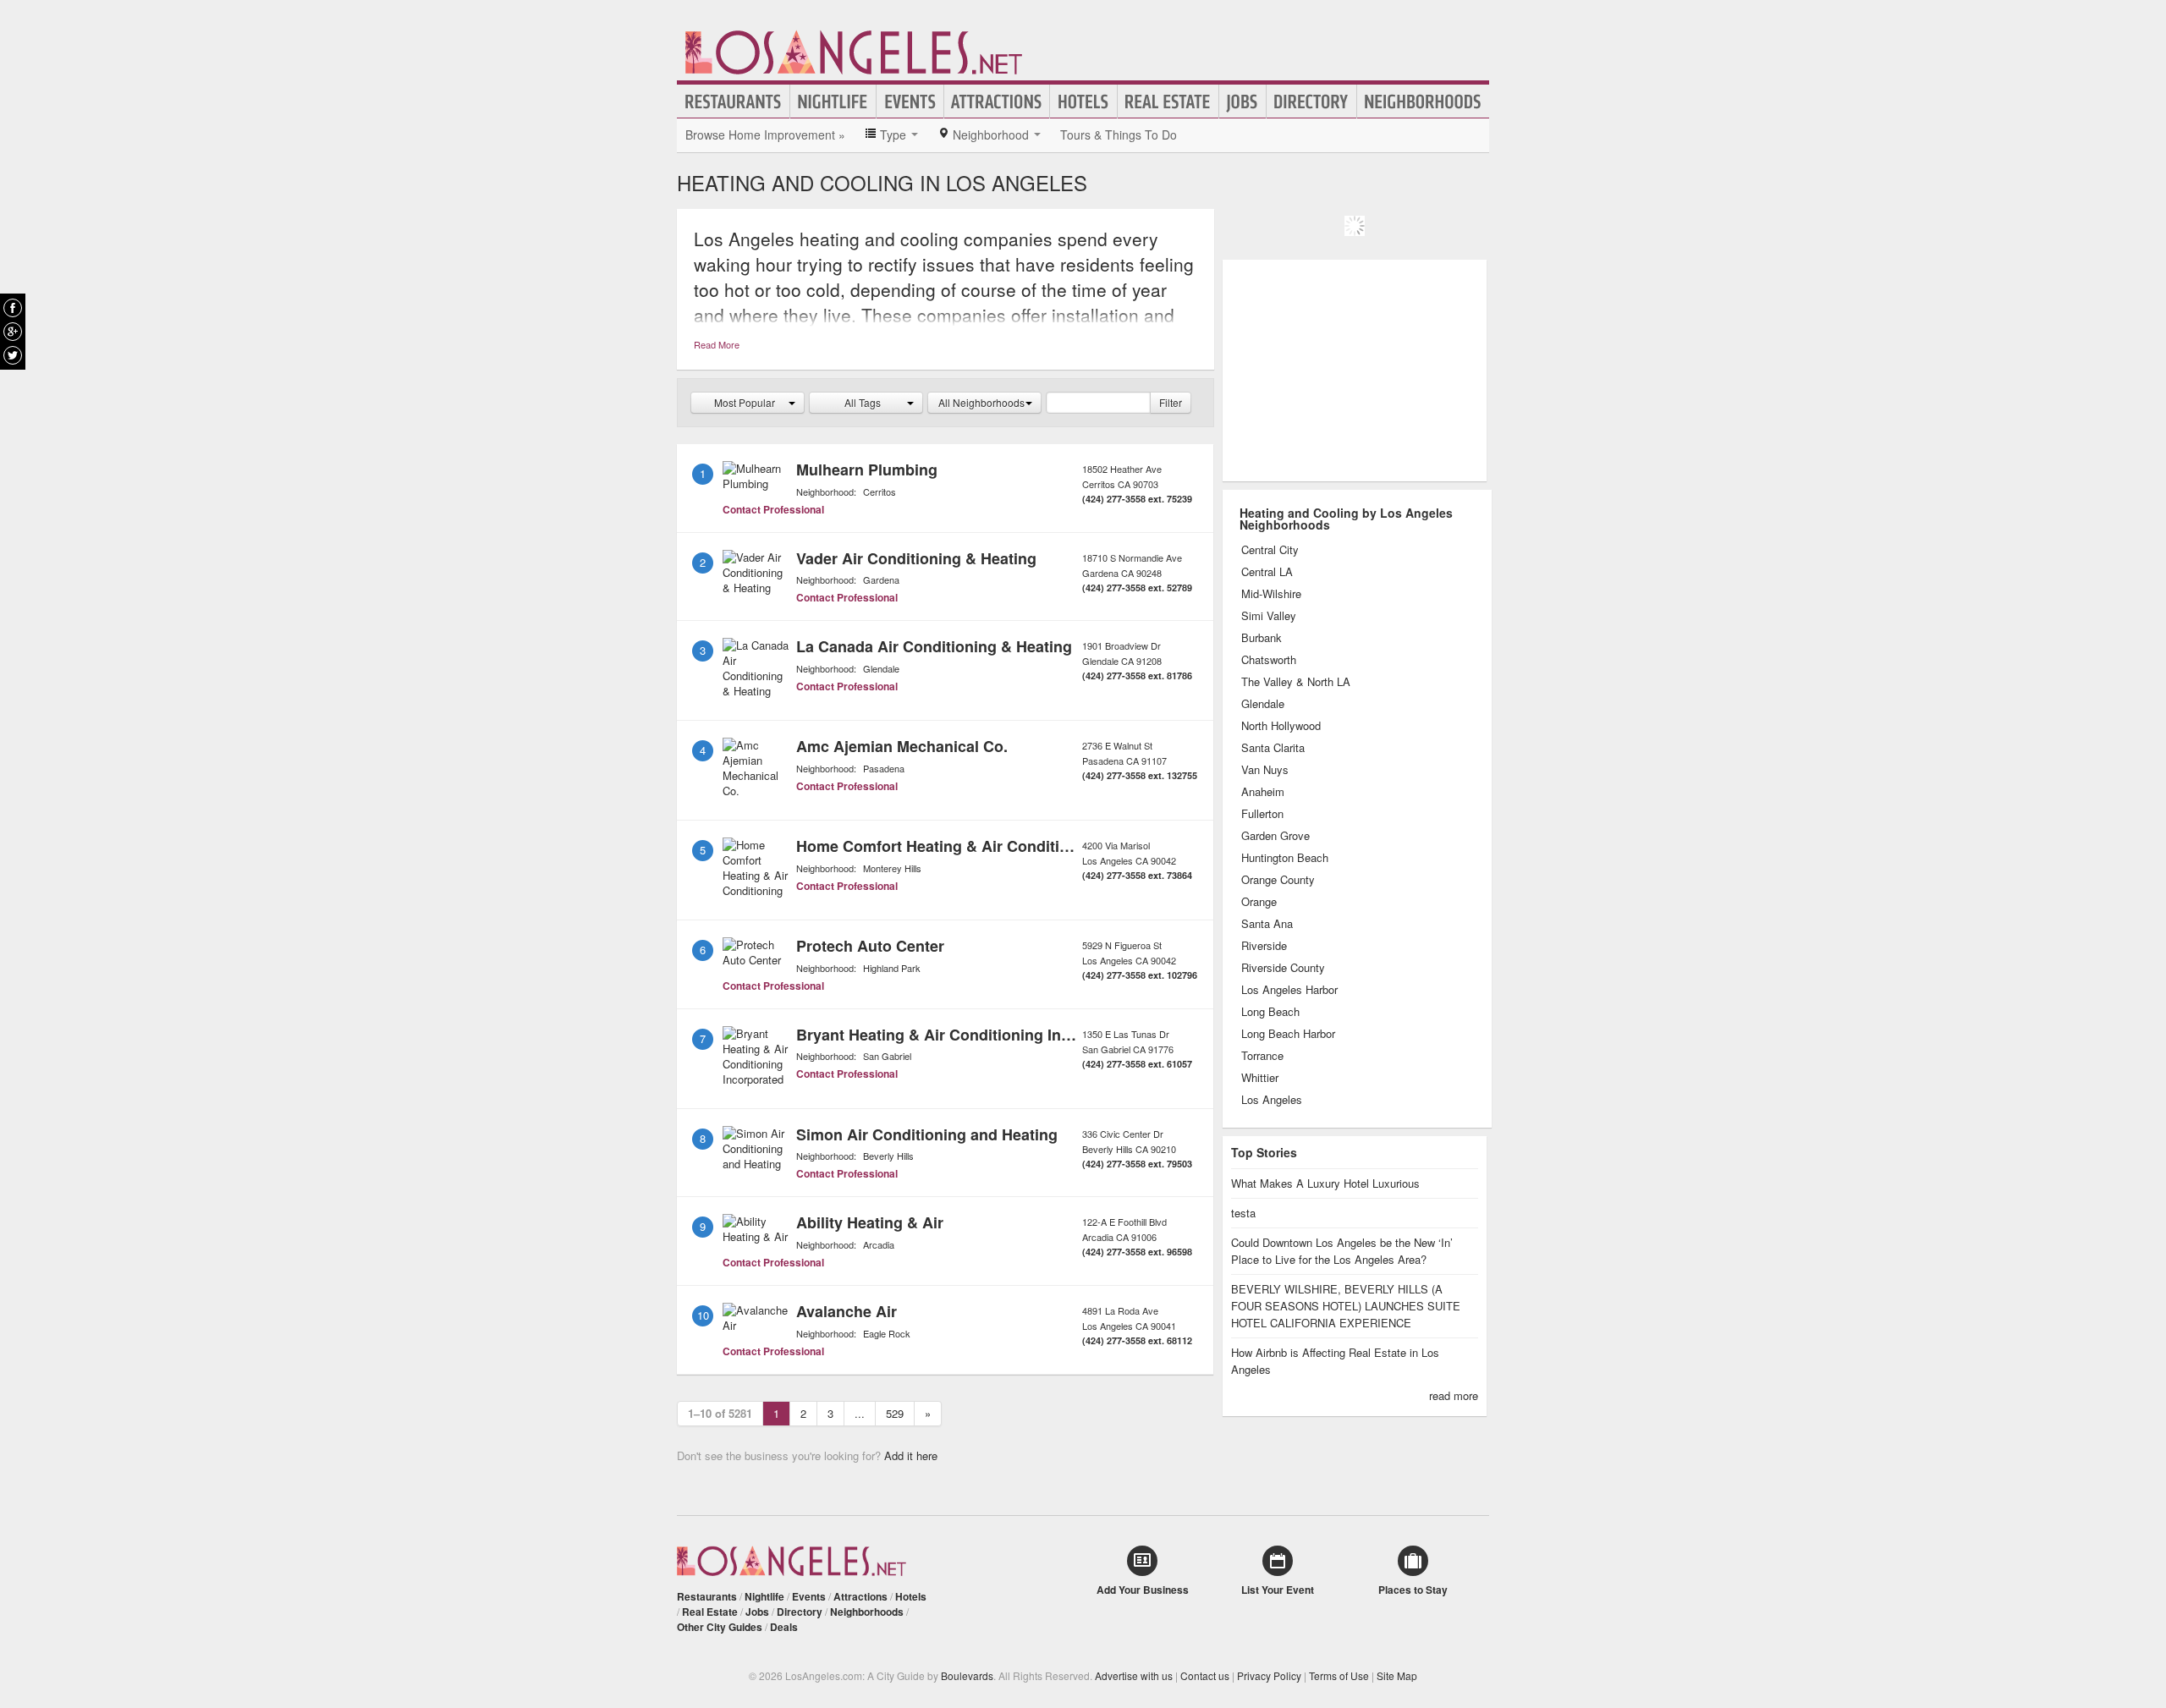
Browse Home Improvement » (765, 135)
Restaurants (734, 102)
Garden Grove (1275, 836)
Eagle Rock (887, 1333)
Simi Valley (1269, 616)
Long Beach (1270, 1012)
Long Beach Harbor (1288, 1034)
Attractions (997, 102)
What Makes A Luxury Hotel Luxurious (1325, 1183)
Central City (1270, 550)
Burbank (1262, 638)
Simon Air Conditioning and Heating (927, 1134)
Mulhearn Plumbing (867, 470)
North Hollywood (1281, 726)
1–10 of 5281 (720, 1413)
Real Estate (1168, 102)
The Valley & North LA (1296, 682)
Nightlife (833, 102)
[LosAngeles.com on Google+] (13, 332)
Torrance (1262, 1056)
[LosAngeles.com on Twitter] (13, 355)
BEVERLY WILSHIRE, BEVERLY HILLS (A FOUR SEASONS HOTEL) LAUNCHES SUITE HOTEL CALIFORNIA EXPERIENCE (1346, 1306)
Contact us (1205, 1675)
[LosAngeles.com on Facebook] (13, 308)
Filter (1171, 402)
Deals (784, 1627)
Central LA (1267, 572)
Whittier (1260, 1078)
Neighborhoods (1423, 102)
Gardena (881, 579)
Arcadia (879, 1244)
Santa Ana (1267, 924)
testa (1243, 1213)
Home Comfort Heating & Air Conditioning (948, 846)
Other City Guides (720, 1627)
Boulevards (967, 1675)
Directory (1311, 102)
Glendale (881, 668)
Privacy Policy (1269, 1675)
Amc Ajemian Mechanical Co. (902, 746)
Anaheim (1263, 792)
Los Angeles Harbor (1289, 990)
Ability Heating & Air (870, 1222)
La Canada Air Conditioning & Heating (934, 646)
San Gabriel (887, 1056)
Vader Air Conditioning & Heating (916, 558)
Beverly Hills (888, 1156)
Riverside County (1283, 968)
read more (1454, 1395)
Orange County (1278, 880)
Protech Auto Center (870, 946)
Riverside (1264, 946)
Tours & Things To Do (1119, 135)
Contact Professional (773, 509)
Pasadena (884, 768)
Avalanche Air (847, 1311)
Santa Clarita (1273, 748)
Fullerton (1262, 814)
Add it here (911, 1455)
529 (895, 1413)
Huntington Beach (1285, 858)
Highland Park (892, 968)
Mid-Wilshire (1271, 594)
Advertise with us (1134, 1675)
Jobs (1242, 102)
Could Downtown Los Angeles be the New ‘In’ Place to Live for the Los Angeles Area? (1342, 1251)
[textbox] (1098, 403)
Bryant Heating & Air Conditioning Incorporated (968, 1035)
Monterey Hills (892, 868)
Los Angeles (1272, 1100)
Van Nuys (1265, 770)
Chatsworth (1269, 660)
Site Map (1397, 1675)
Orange (1259, 902)
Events (910, 102)
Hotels (1083, 102)
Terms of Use (1339, 1675)
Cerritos (880, 492)
